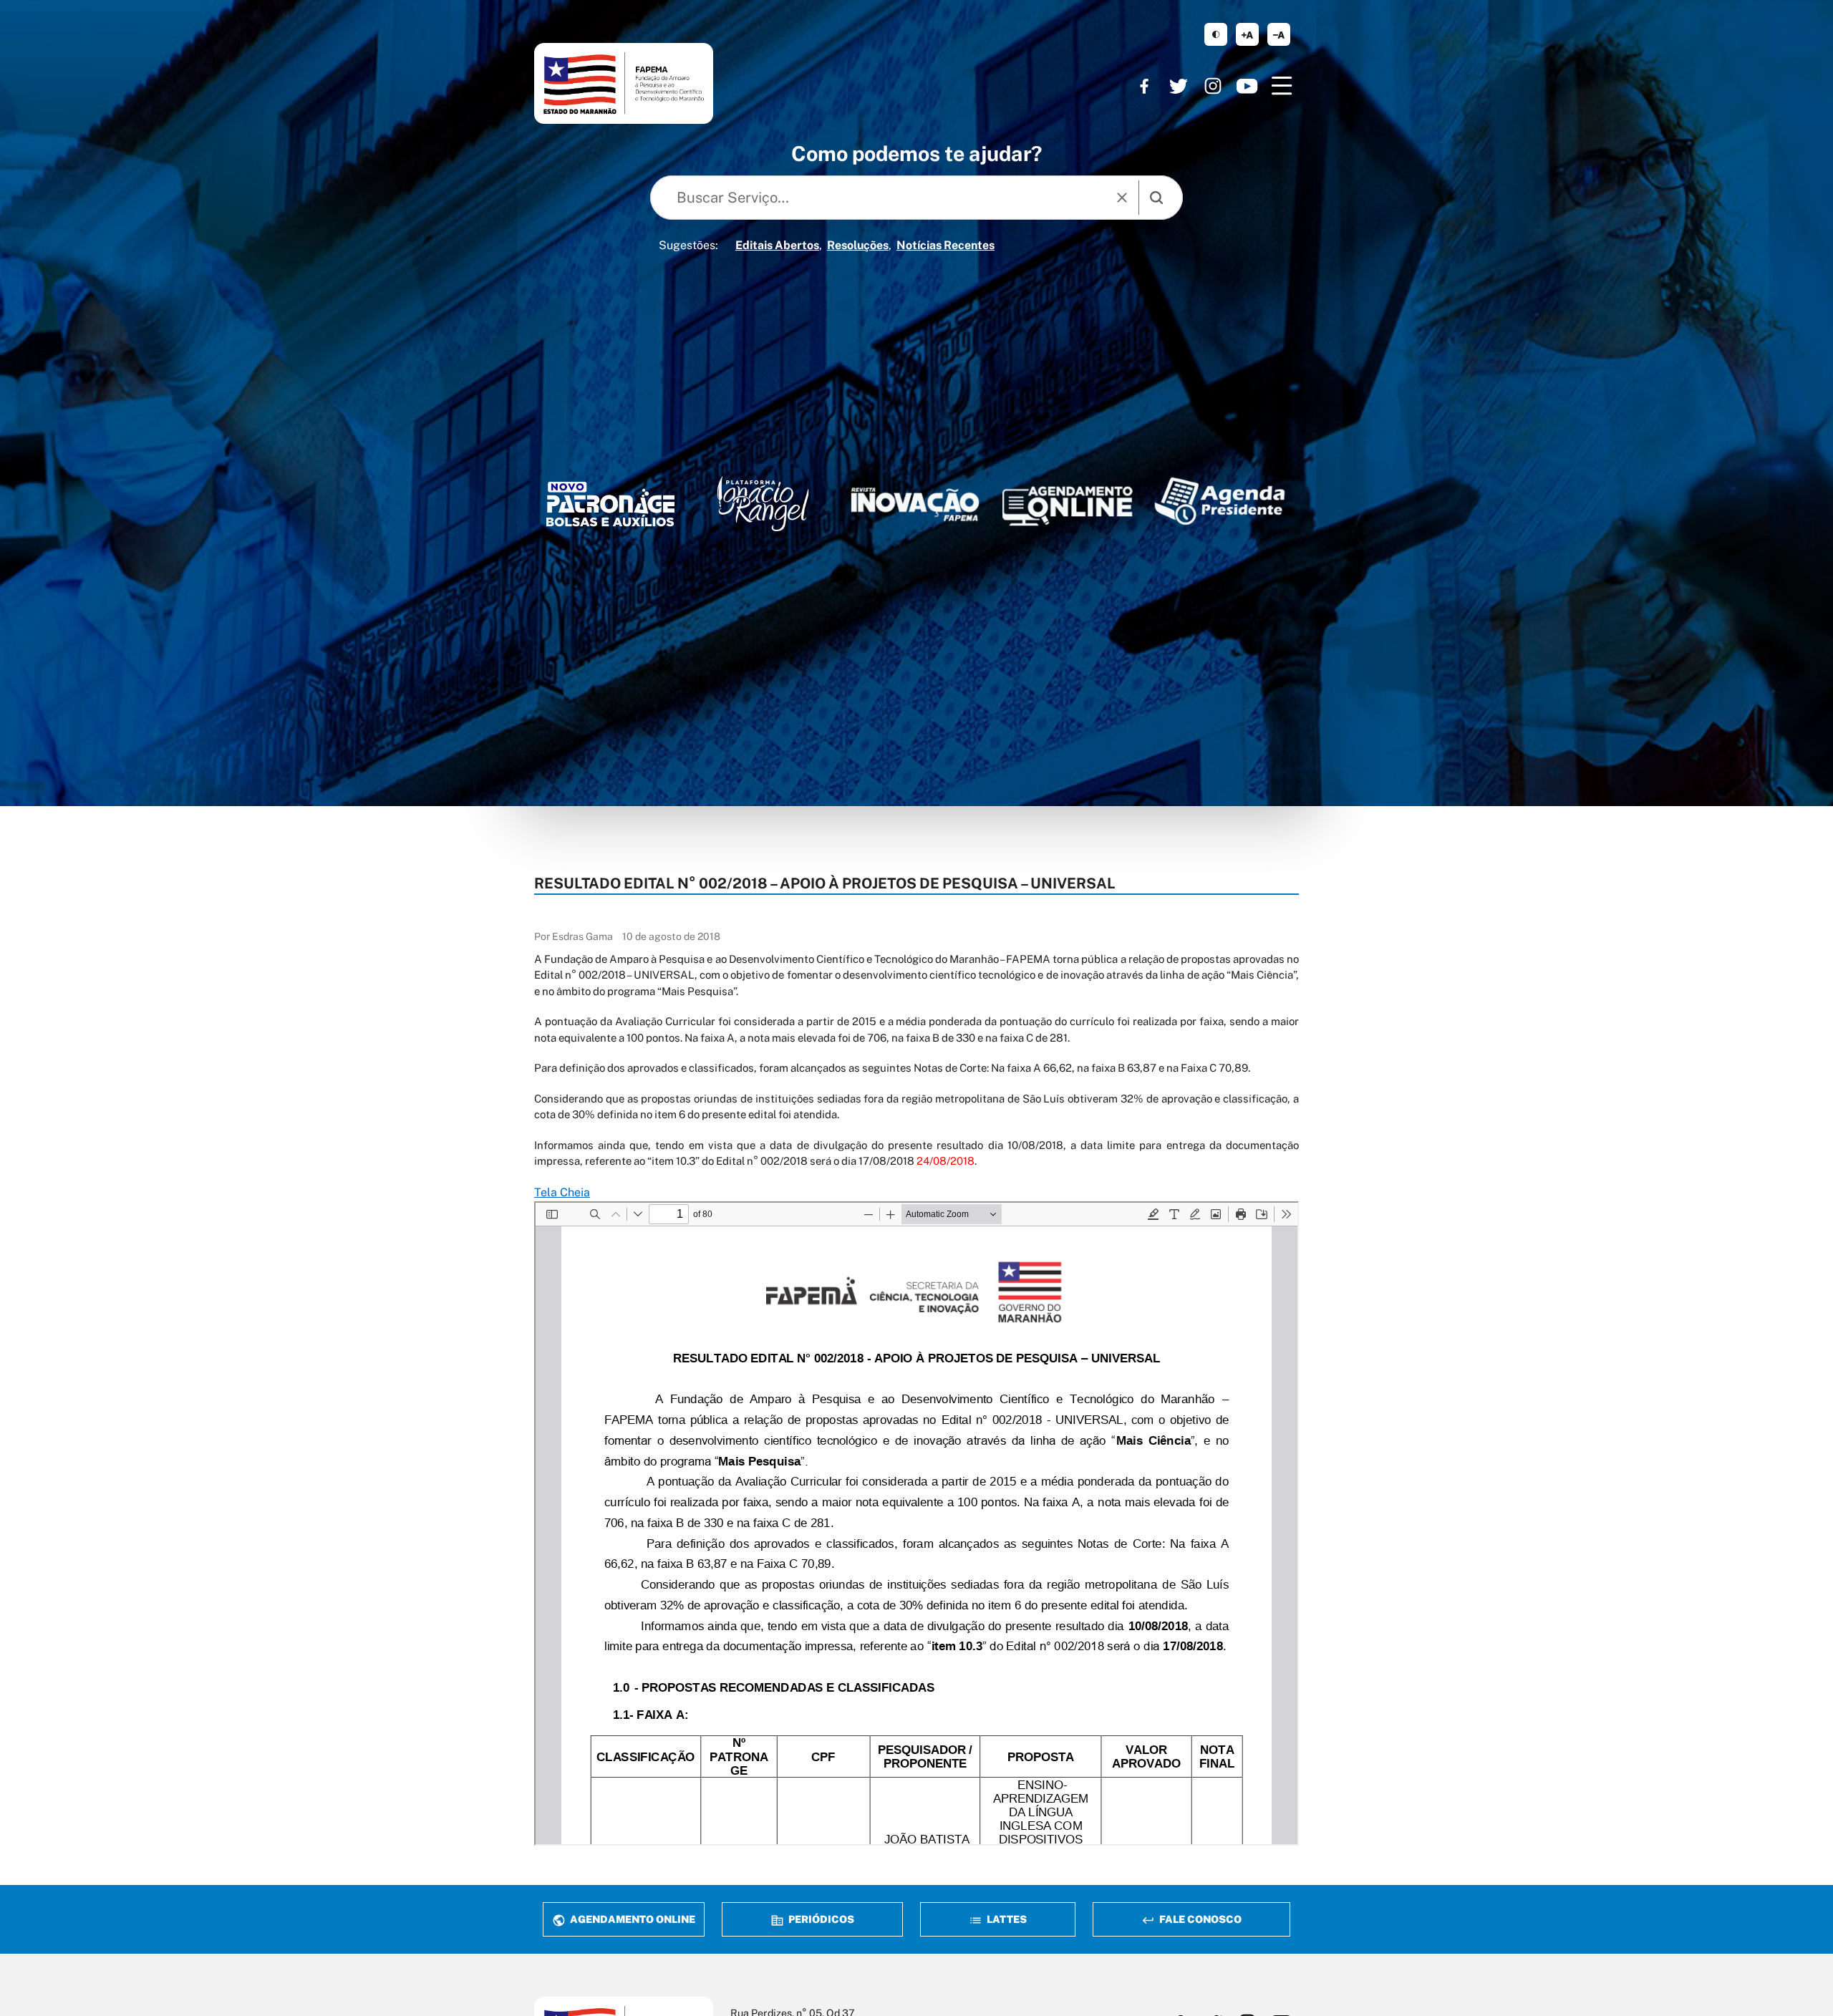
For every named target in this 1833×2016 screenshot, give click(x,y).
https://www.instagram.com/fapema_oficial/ (1213, 86)
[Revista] (915, 504)
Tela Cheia (562, 1192)
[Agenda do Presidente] (1220, 501)
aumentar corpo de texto (1247, 34)
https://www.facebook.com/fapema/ (1144, 86)
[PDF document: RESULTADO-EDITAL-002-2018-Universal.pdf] (916, 1523)
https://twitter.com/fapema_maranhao (1179, 86)
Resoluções (858, 245)
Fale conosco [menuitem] (1199, 1919)
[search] (1156, 198)
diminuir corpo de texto (1279, 34)
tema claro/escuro (1216, 34)
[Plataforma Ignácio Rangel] (763, 504)
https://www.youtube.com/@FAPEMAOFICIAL (1247, 86)
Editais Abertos (777, 245)
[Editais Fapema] (1067, 501)
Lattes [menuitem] (1006, 1919)
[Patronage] (610, 508)
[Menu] (1282, 86)
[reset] (1122, 198)
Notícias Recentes (945, 245)
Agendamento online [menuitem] (632, 1919)
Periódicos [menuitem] (820, 1919)
